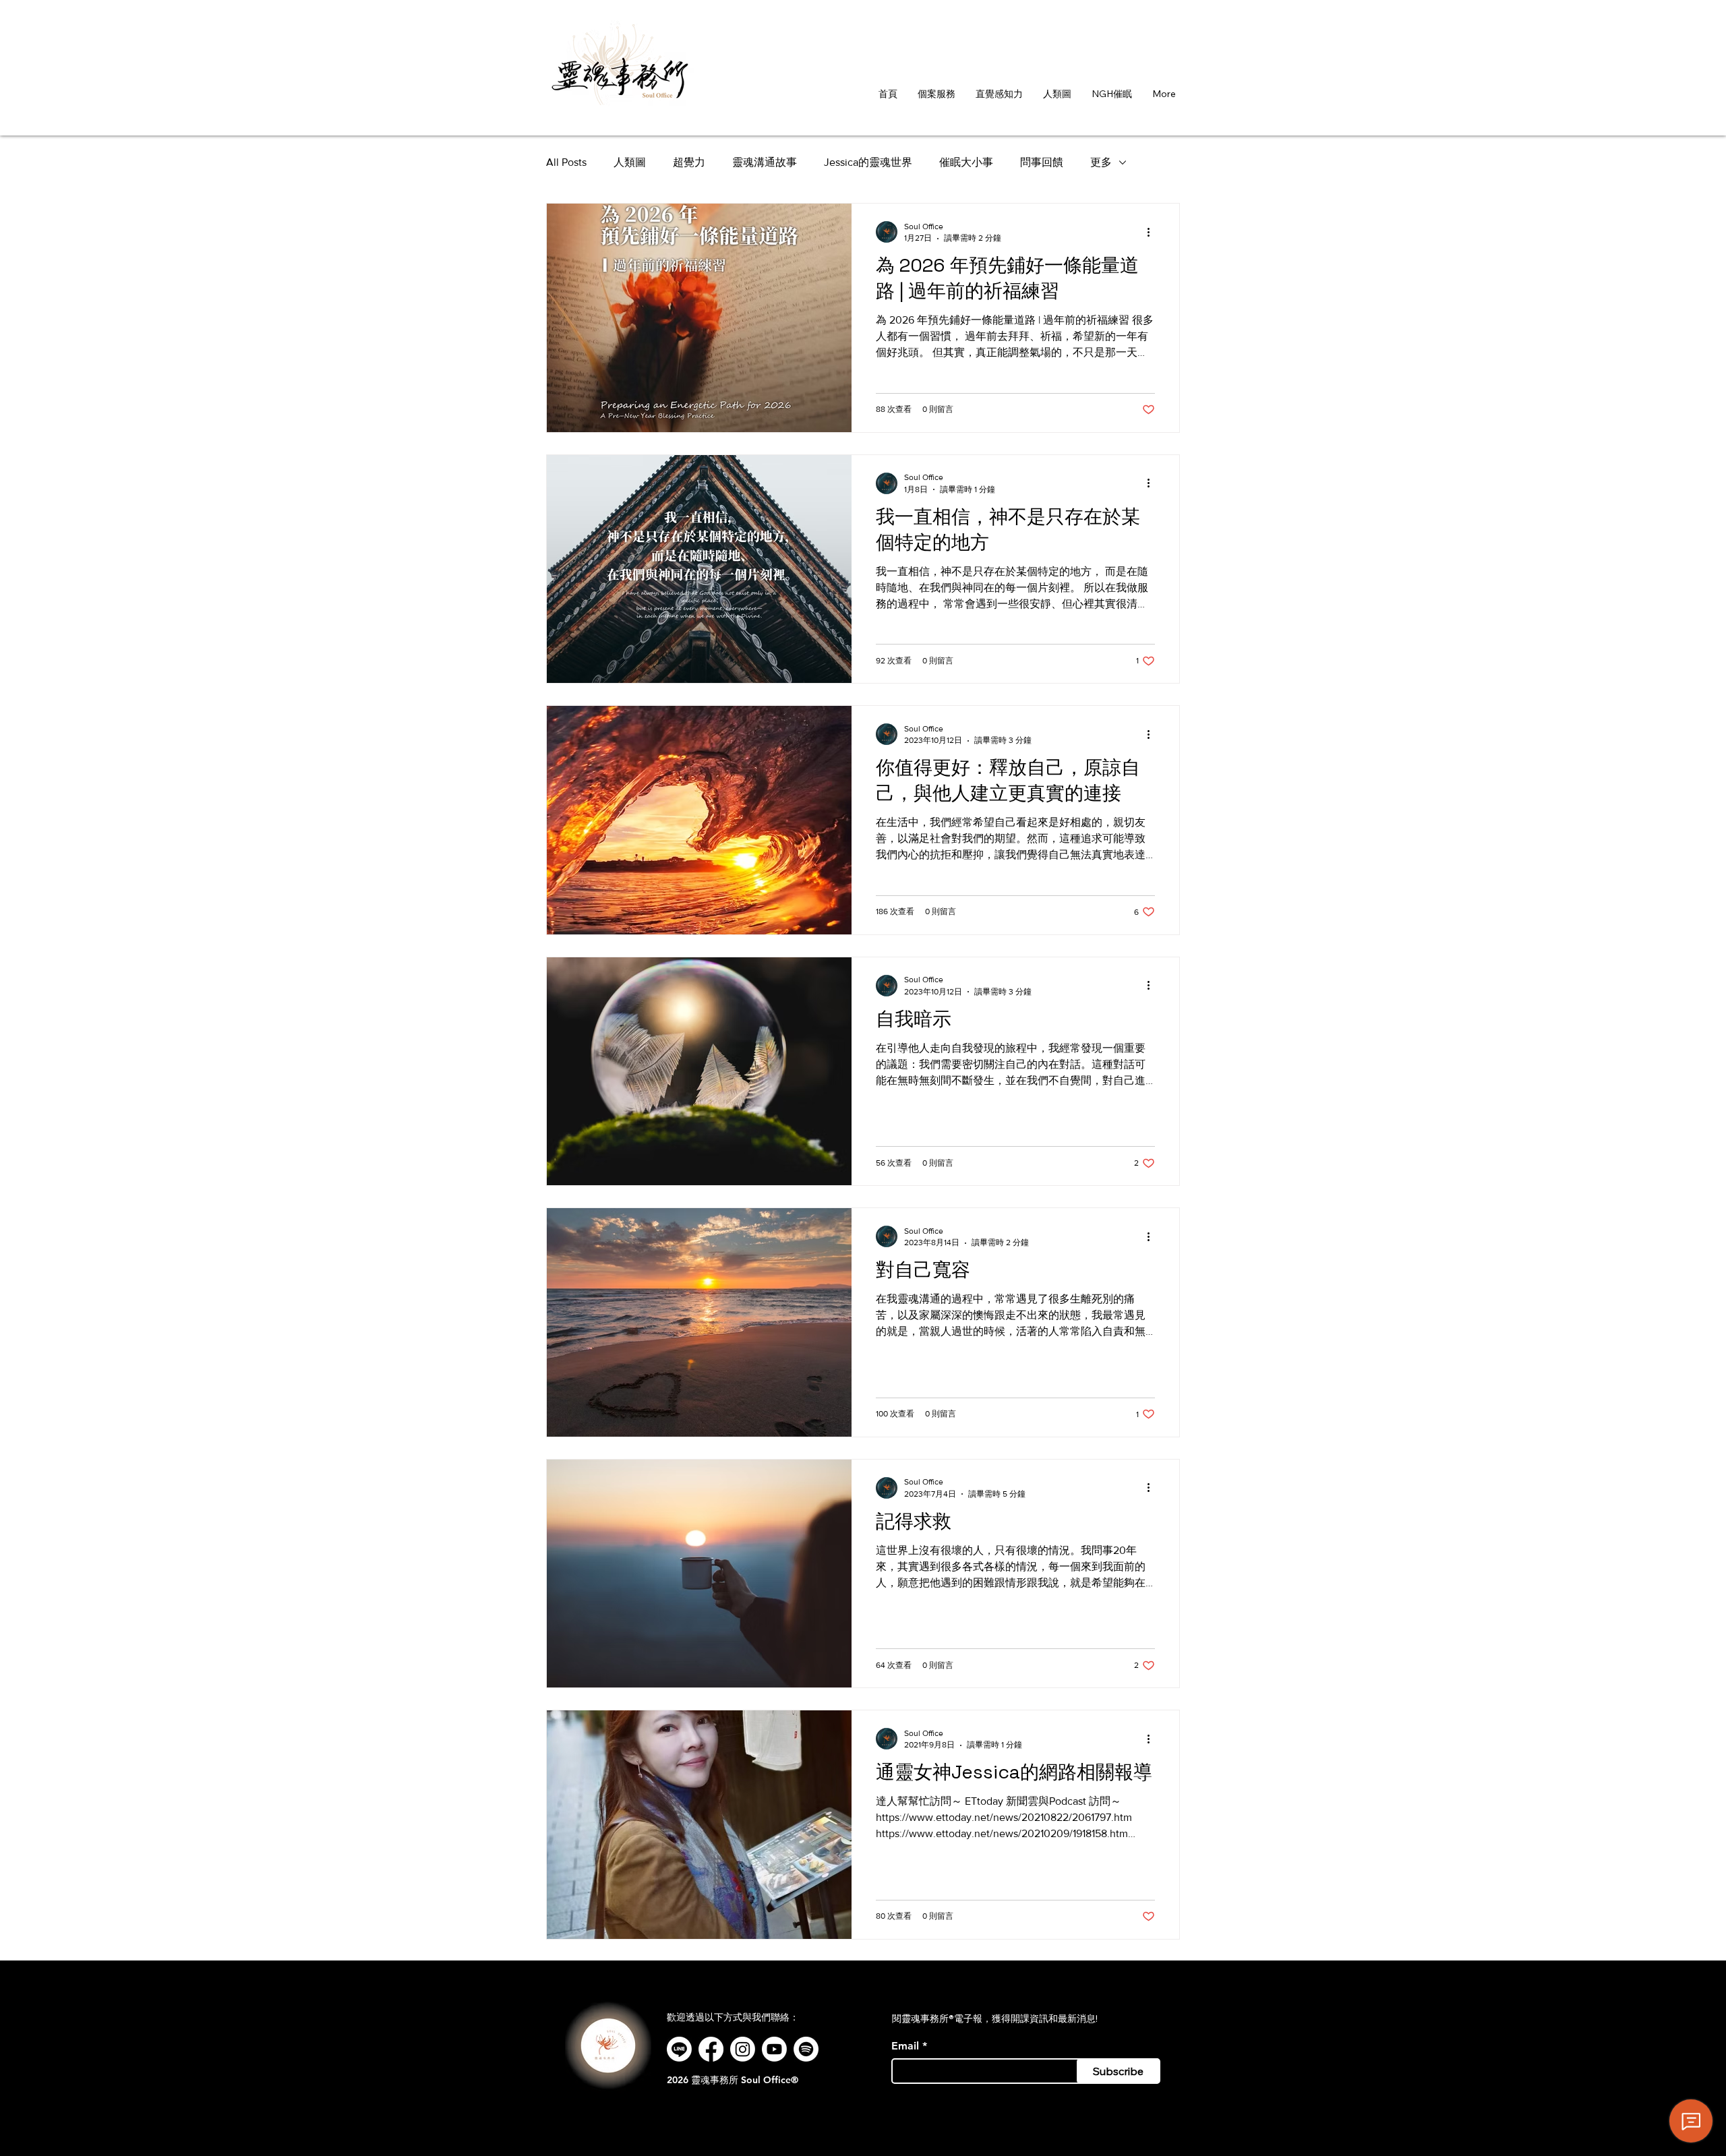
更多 (1101, 162)
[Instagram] (743, 2049)
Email (905, 2046)
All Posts (566, 162)
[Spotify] (806, 2049)
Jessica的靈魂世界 (868, 162)
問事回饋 (1042, 162)
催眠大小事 (966, 162)
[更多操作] (1153, 232)
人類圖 (630, 162)
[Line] (679, 2049)
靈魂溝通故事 (765, 162)
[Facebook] (711, 2049)
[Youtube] (774, 2049)
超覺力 (689, 162)
